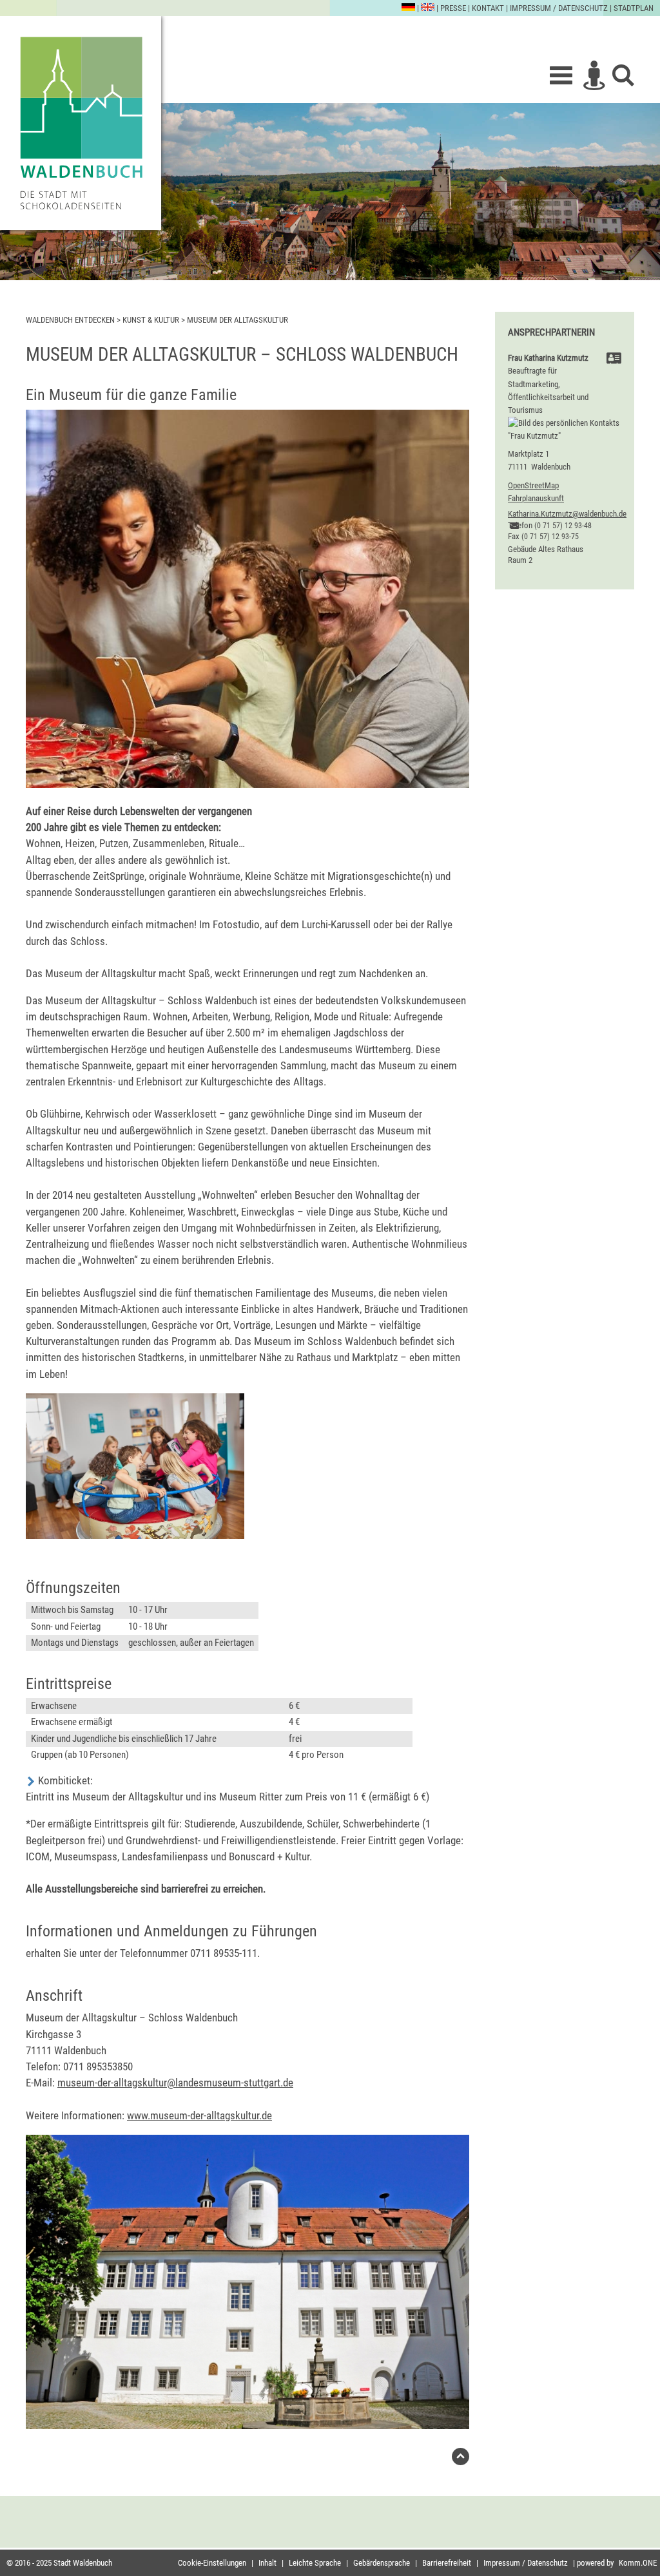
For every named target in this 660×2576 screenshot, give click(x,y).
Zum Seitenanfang (461, 2460)
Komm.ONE (638, 2563)
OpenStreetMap (533, 485)
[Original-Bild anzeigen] (247, 784)
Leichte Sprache (315, 2563)
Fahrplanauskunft (536, 498)
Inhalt (267, 2563)
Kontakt (488, 8)
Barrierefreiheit (447, 2563)
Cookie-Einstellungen (212, 2563)
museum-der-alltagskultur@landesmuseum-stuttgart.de (175, 2083)
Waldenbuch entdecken (70, 320)
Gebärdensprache (382, 2563)
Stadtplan (634, 8)
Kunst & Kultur (151, 320)
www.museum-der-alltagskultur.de (199, 2115)
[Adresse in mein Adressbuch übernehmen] (614, 360)
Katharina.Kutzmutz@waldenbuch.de (567, 514)
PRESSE (453, 8)
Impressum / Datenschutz (559, 8)
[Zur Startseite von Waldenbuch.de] (81, 123)
